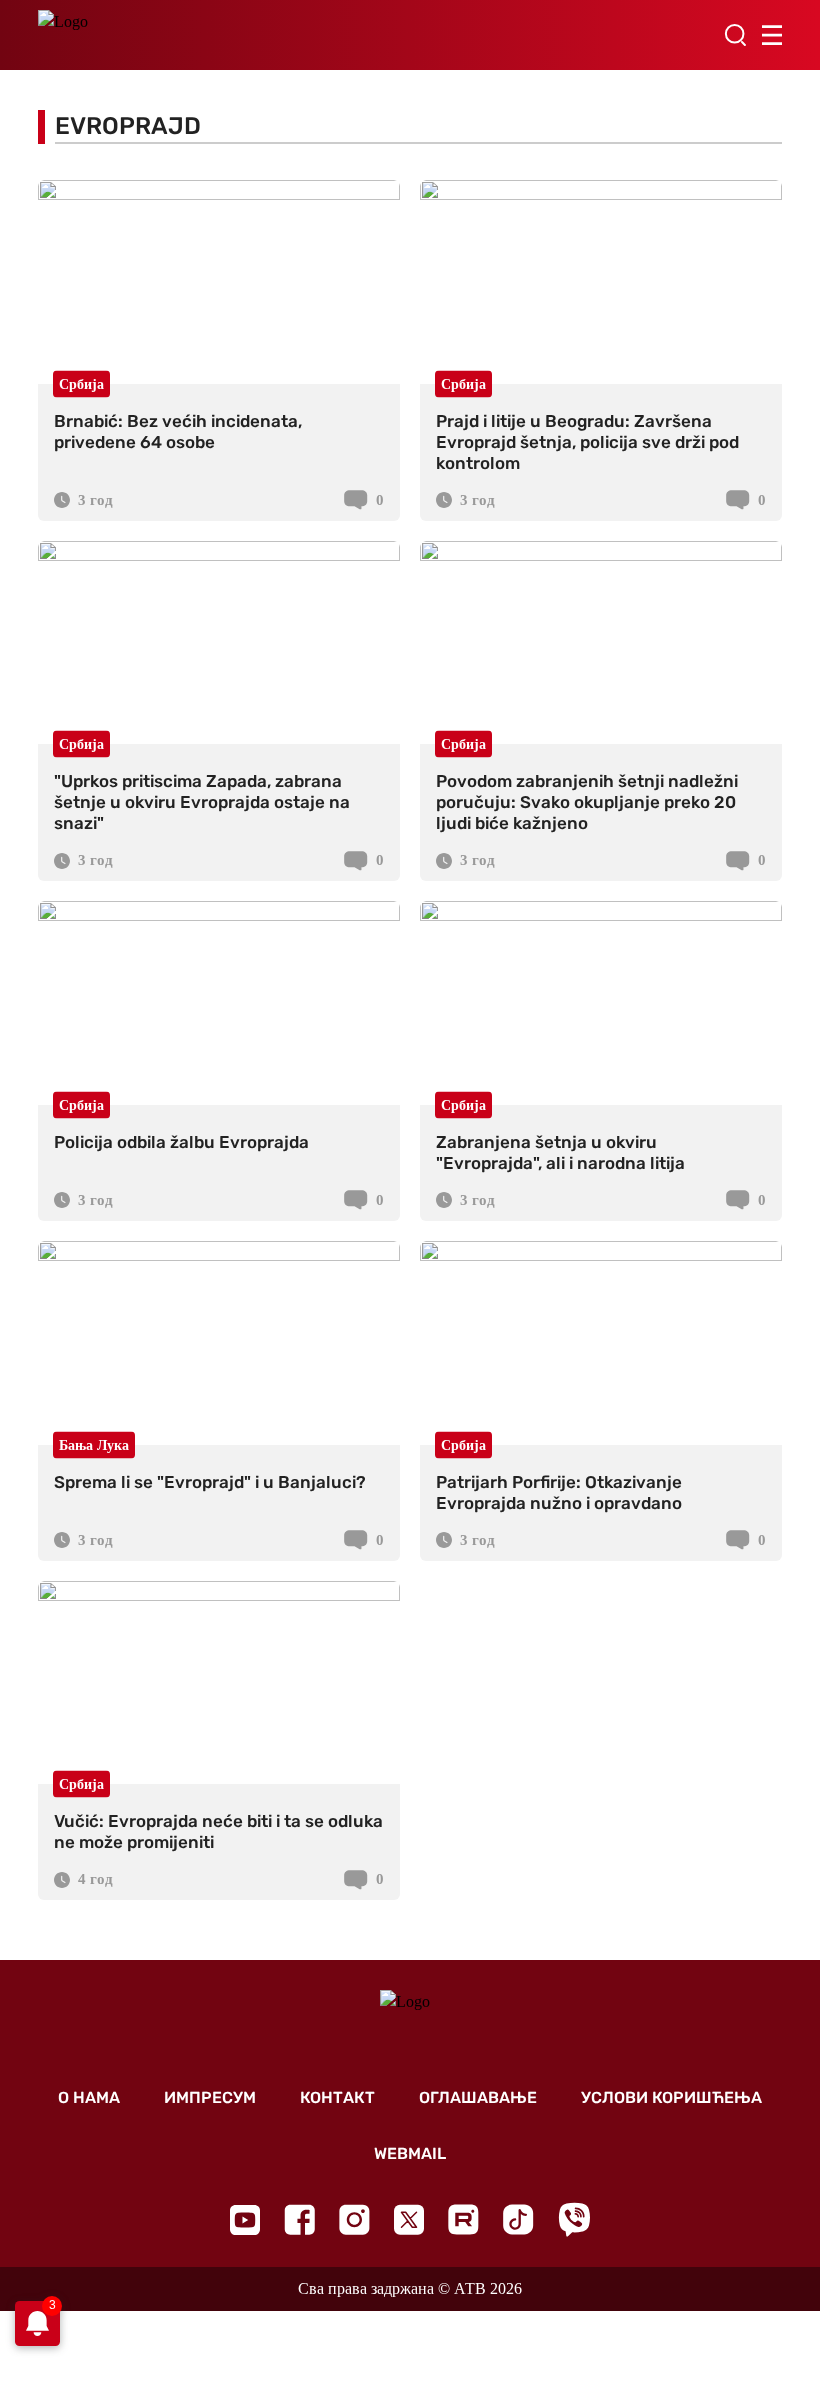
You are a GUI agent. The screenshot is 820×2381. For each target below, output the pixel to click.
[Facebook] (299, 2219)
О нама (89, 2097)
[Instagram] (354, 2219)
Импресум (210, 2097)
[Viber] (574, 2219)
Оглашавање (478, 2097)
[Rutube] (463, 2219)
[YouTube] (245, 2220)
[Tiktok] (518, 2219)
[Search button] (735, 35)
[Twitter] (409, 2219)
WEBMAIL (410, 2153)
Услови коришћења (671, 2097)
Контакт (337, 2097)
